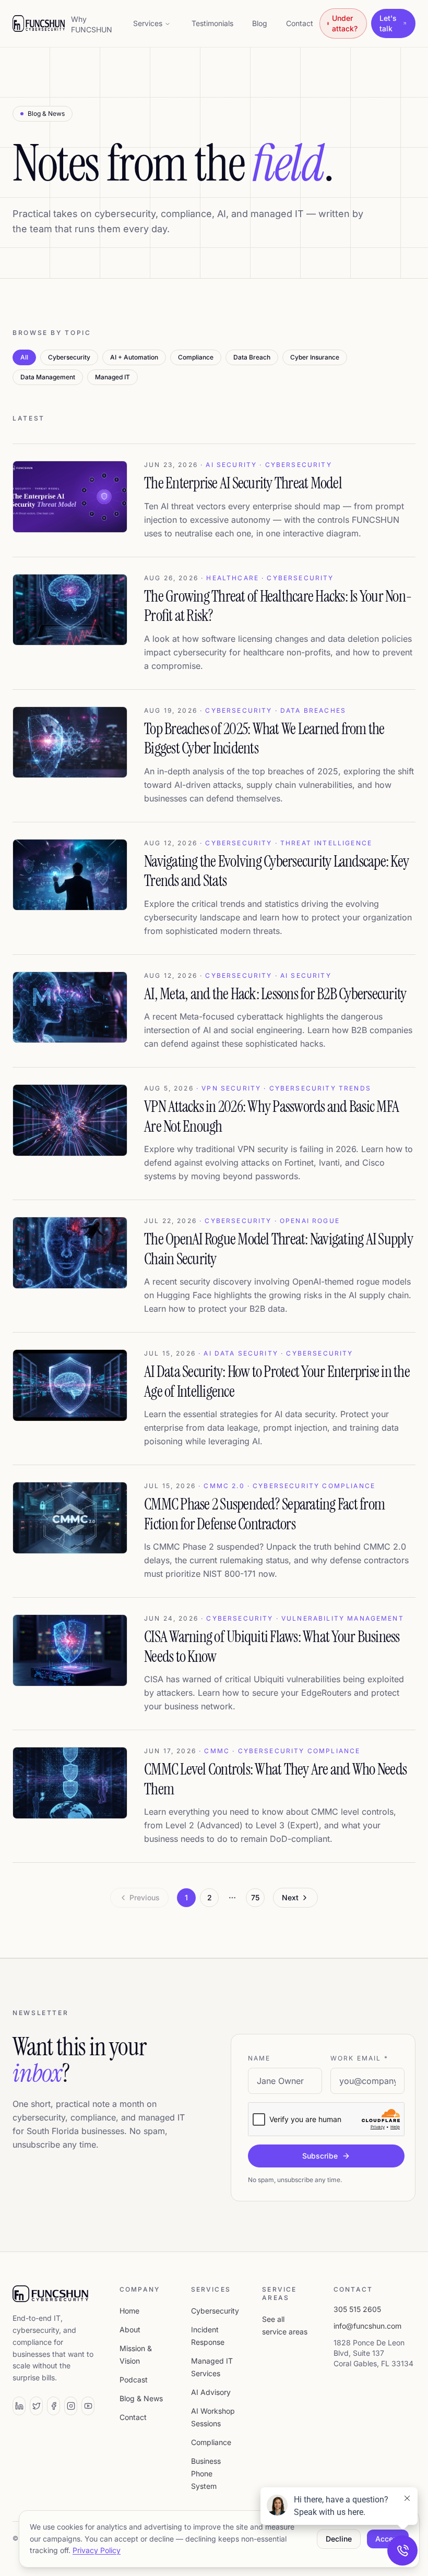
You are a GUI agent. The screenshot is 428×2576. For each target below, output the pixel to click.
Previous (145, 1897)
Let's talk (388, 23)
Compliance (196, 357)
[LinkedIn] (19, 2406)
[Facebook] (53, 2406)
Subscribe (320, 2156)
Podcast (134, 2380)
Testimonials (212, 23)
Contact (300, 23)
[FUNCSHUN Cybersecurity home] (39, 23)
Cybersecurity (69, 357)
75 (255, 1897)
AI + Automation (134, 357)
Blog (260, 23)
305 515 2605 (357, 2309)
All (24, 357)
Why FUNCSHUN (92, 24)
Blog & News (141, 2398)
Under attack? (345, 23)
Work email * (359, 2058)
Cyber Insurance (315, 357)
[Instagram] (71, 2406)
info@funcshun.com (367, 2326)
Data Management (48, 377)
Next (290, 1897)
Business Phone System (206, 2473)
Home (129, 2311)
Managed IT (112, 377)
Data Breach (252, 357)
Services (148, 23)
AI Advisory (211, 2392)
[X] (36, 2406)
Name (259, 2058)
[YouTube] (88, 2406)
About (130, 2329)
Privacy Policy (97, 2550)
